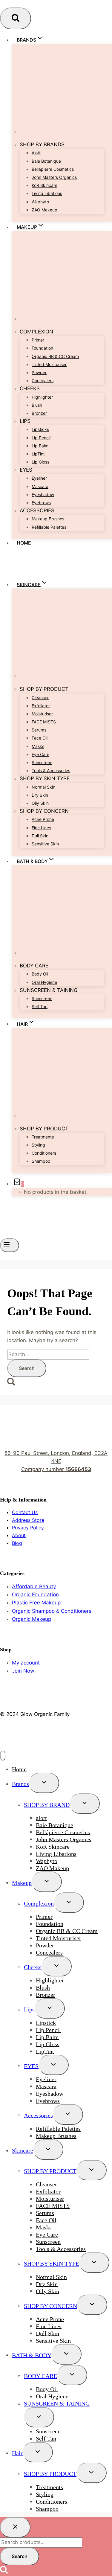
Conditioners (44, 1153)
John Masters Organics (54, 177)
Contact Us (25, 1512)
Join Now (23, 1671)
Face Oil (40, 738)
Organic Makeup (32, 1619)
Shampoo (41, 1161)
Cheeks (33, 1967)
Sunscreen (42, 762)
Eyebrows (41, 503)
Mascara (40, 486)
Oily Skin (40, 803)
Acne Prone (43, 819)
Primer (38, 340)
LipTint (38, 454)
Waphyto (40, 202)
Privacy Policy (28, 1528)
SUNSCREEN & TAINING (57, 2403)
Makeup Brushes (48, 519)
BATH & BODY (32, 2355)
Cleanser (40, 698)
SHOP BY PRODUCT (50, 2171)
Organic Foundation (35, 1595)
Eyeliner (39, 478)
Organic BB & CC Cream (55, 356)
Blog (17, 1543)
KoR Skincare (45, 185)
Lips (29, 2009)
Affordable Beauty (34, 1586)
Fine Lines (41, 828)
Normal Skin (43, 787)
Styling (38, 1145)
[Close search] (15, 2527)
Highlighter (42, 397)
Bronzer (39, 413)
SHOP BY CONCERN (50, 2306)
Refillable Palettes (49, 527)
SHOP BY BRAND (47, 1804)
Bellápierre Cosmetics (53, 169)
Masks (38, 746)
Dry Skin (40, 795)
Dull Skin (40, 836)
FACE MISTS (44, 722)
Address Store (28, 1520)
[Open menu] (10, 1245)
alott (36, 153)
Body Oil (40, 974)
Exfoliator (41, 706)
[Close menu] (3, 1756)
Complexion (39, 1903)
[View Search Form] (16, 18)
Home (24, 543)
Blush (37, 405)
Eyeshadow (43, 494)
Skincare (23, 2150)
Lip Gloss (40, 462)
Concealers (43, 381)
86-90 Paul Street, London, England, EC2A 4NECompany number (56, 1461)
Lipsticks (40, 429)
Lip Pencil (41, 438)
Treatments (43, 1137)
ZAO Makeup (45, 210)
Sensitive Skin (45, 844)
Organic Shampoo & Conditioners (52, 1611)
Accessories (38, 2115)
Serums (39, 730)
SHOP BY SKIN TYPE (52, 2263)
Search (20, 2556)
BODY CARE (40, 2376)
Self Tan (40, 1006)
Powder (39, 372)
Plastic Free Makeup (36, 1603)
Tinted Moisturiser (49, 364)
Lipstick (46, 2022)
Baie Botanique (46, 161)
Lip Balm (40, 446)
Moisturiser (42, 714)
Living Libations (47, 193)
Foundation (42, 348)
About (19, 1535)
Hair (17, 2453)
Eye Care (40, 754)
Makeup (22, 1883)
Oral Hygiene (44, 982)
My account (26, 1663)
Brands (20, 1784)
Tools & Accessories (51, 770)
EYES (31, 2066)
